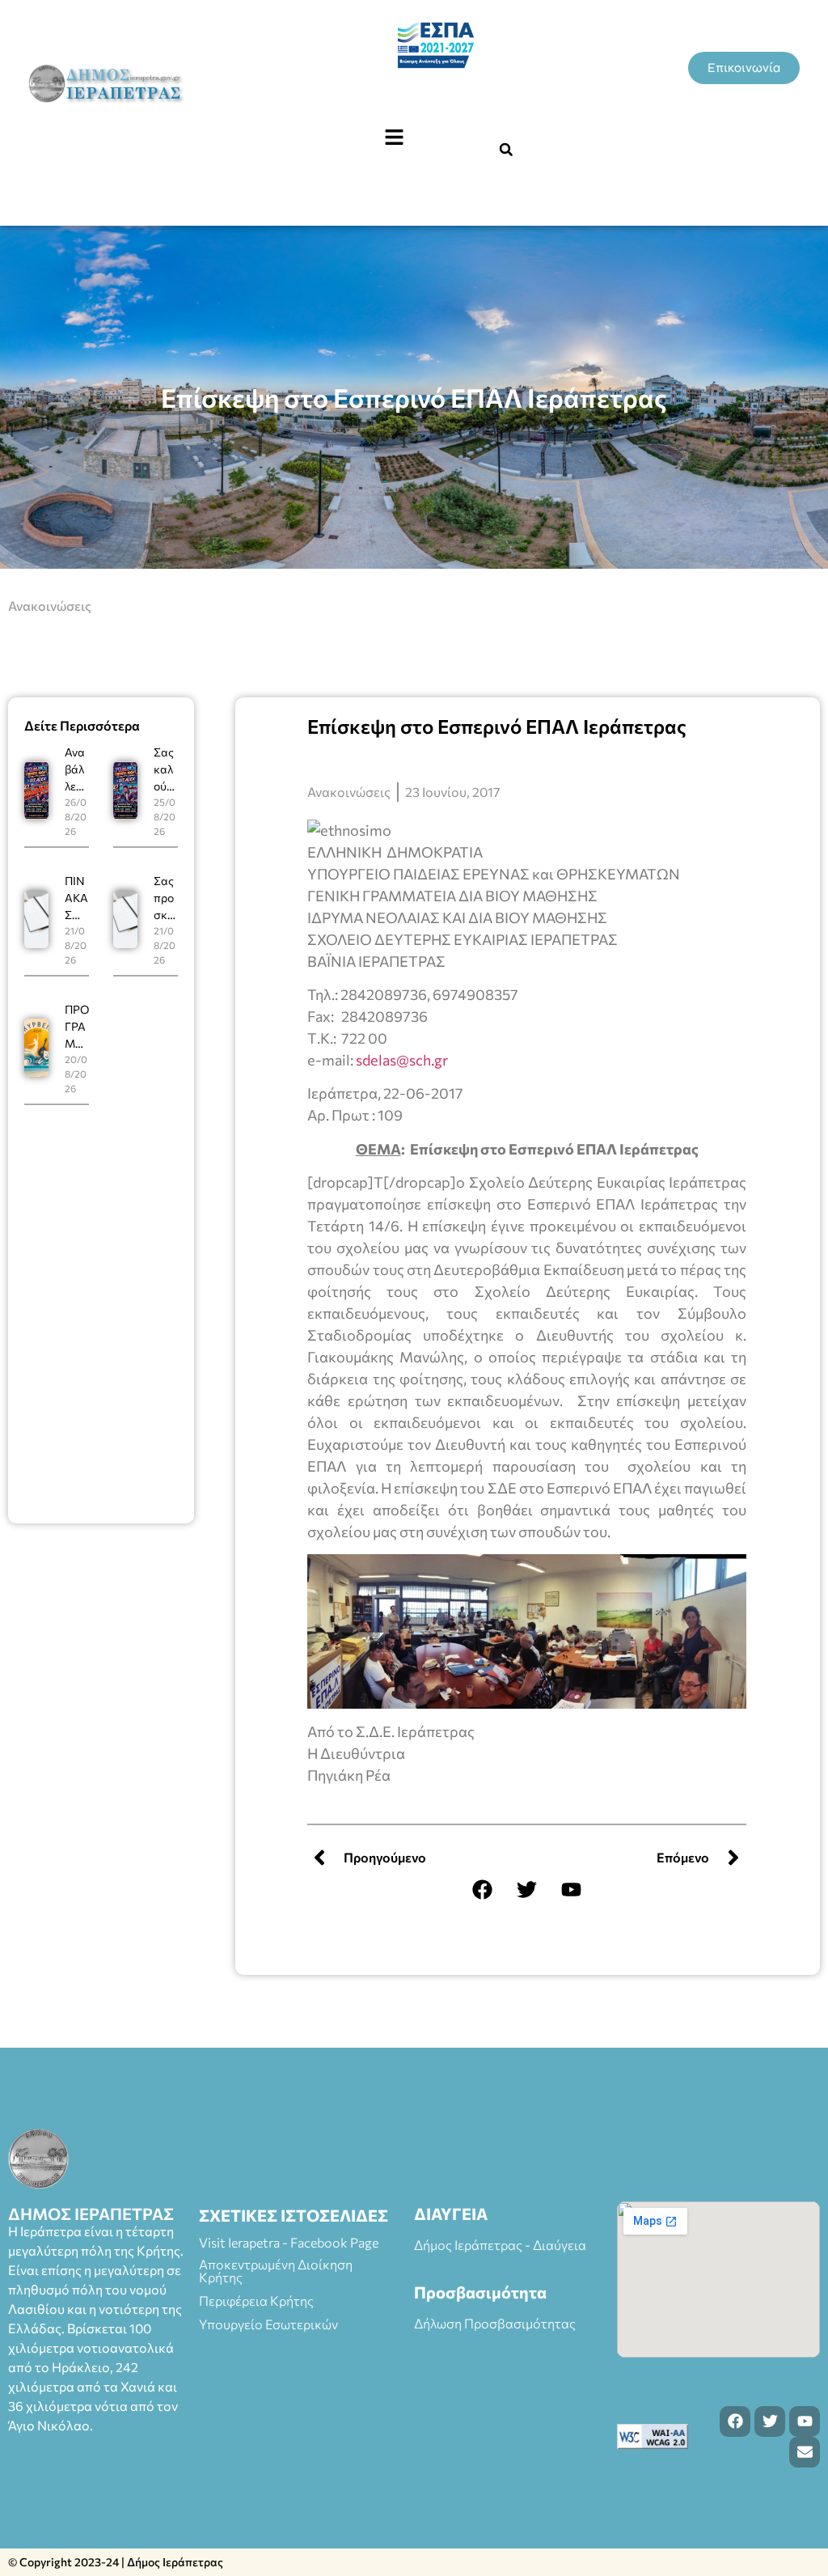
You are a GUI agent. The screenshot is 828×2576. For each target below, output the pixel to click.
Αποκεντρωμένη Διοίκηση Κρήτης (276, 2271)
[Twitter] (527, 1890)
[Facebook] (483, 1890)
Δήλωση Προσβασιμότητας (495, 2323)
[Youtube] (572, 1890)
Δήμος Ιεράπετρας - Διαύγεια (500, 2245)
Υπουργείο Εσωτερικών (268, 2324)
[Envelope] (805, 2452)
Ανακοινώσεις (50, 606)
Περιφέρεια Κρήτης (256, 2301)
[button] (394, 138)
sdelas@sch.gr (402, 1060)
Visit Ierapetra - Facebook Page (289, 2242)
